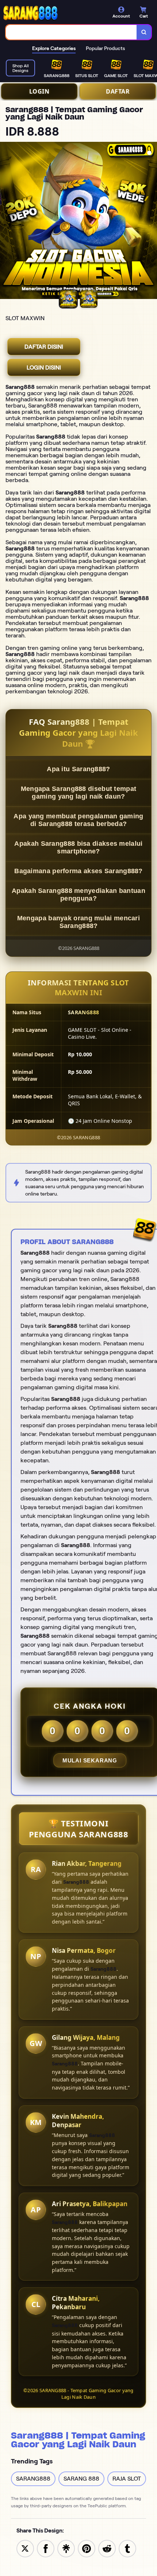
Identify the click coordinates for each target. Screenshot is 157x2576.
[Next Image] (151, 221)
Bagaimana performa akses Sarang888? (78, 871)
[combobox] (71, 32)
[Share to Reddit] (107, 2548)
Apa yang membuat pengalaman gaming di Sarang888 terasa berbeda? (78, 820)
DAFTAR (118, 91)
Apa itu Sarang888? (78, 769)
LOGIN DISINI (44, 368)
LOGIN (39, 91)
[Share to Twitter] (25, 2548)
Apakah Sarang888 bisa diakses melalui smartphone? (78, 847)
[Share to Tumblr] (127, 2548)
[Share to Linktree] (66, 2548)
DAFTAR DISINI (44, 347)
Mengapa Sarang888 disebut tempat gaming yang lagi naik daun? (79, 793)
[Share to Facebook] (46, 2548)
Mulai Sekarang (90, 1760)
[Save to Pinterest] (87, 2548)
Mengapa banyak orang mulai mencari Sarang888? (78, 922)
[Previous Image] (6, 221)
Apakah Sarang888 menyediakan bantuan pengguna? (78, 895)
